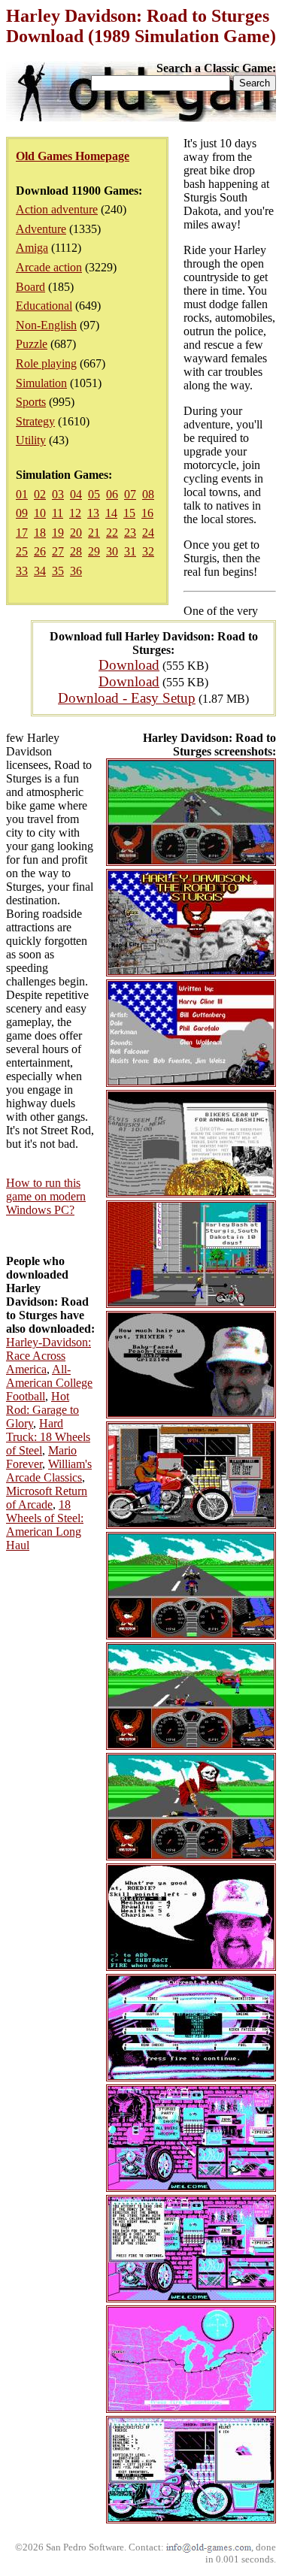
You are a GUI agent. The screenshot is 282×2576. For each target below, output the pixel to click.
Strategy (35, 421)
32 (148, 551)
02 (40, 494)
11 (58, 513)
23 (130, 533)
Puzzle (32, 344)
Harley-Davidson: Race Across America (49, 1356)
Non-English (46, 325)
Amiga (32, 248)
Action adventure (57, 209)
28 (76, 551)
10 (40, 513)
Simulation (41, 383)
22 (112, 533)
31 (130, 551)
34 (40, 571)
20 (76, 533)
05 (94, 494)
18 (40, 533)
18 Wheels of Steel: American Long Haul (45, 1525)
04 (76, 494)
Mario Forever (41, 1457)
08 (148, 494)
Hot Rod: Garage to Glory (42, 1410)
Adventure (41, 229)
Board (30, 287)
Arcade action (49, 267)
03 (58, 494)
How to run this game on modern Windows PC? (46, 1196)
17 (22, 533)
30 (112, 551)
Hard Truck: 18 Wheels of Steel (48, 1437)
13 (93, 513)
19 (58, 533)
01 (22, 494)
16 (147, 513)
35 (58, 571)
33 (22, 571)
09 (22, 513)
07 (130, 494)
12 (75, 513)
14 (111, 513)
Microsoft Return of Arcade (47, 1498)
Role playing (46, 363)
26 (40, 551)
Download (129, 665)
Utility (31, 440)
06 (112, 494)
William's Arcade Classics (49, 1471)
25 (22, 551)
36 (76, 571)
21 (94, 533)
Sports (31, 402)
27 (58, 551)
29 (94, 551)
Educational (44, 306)
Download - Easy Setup (127, 698)
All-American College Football (49, 1383)
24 (148, 533)
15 (129, 513)
